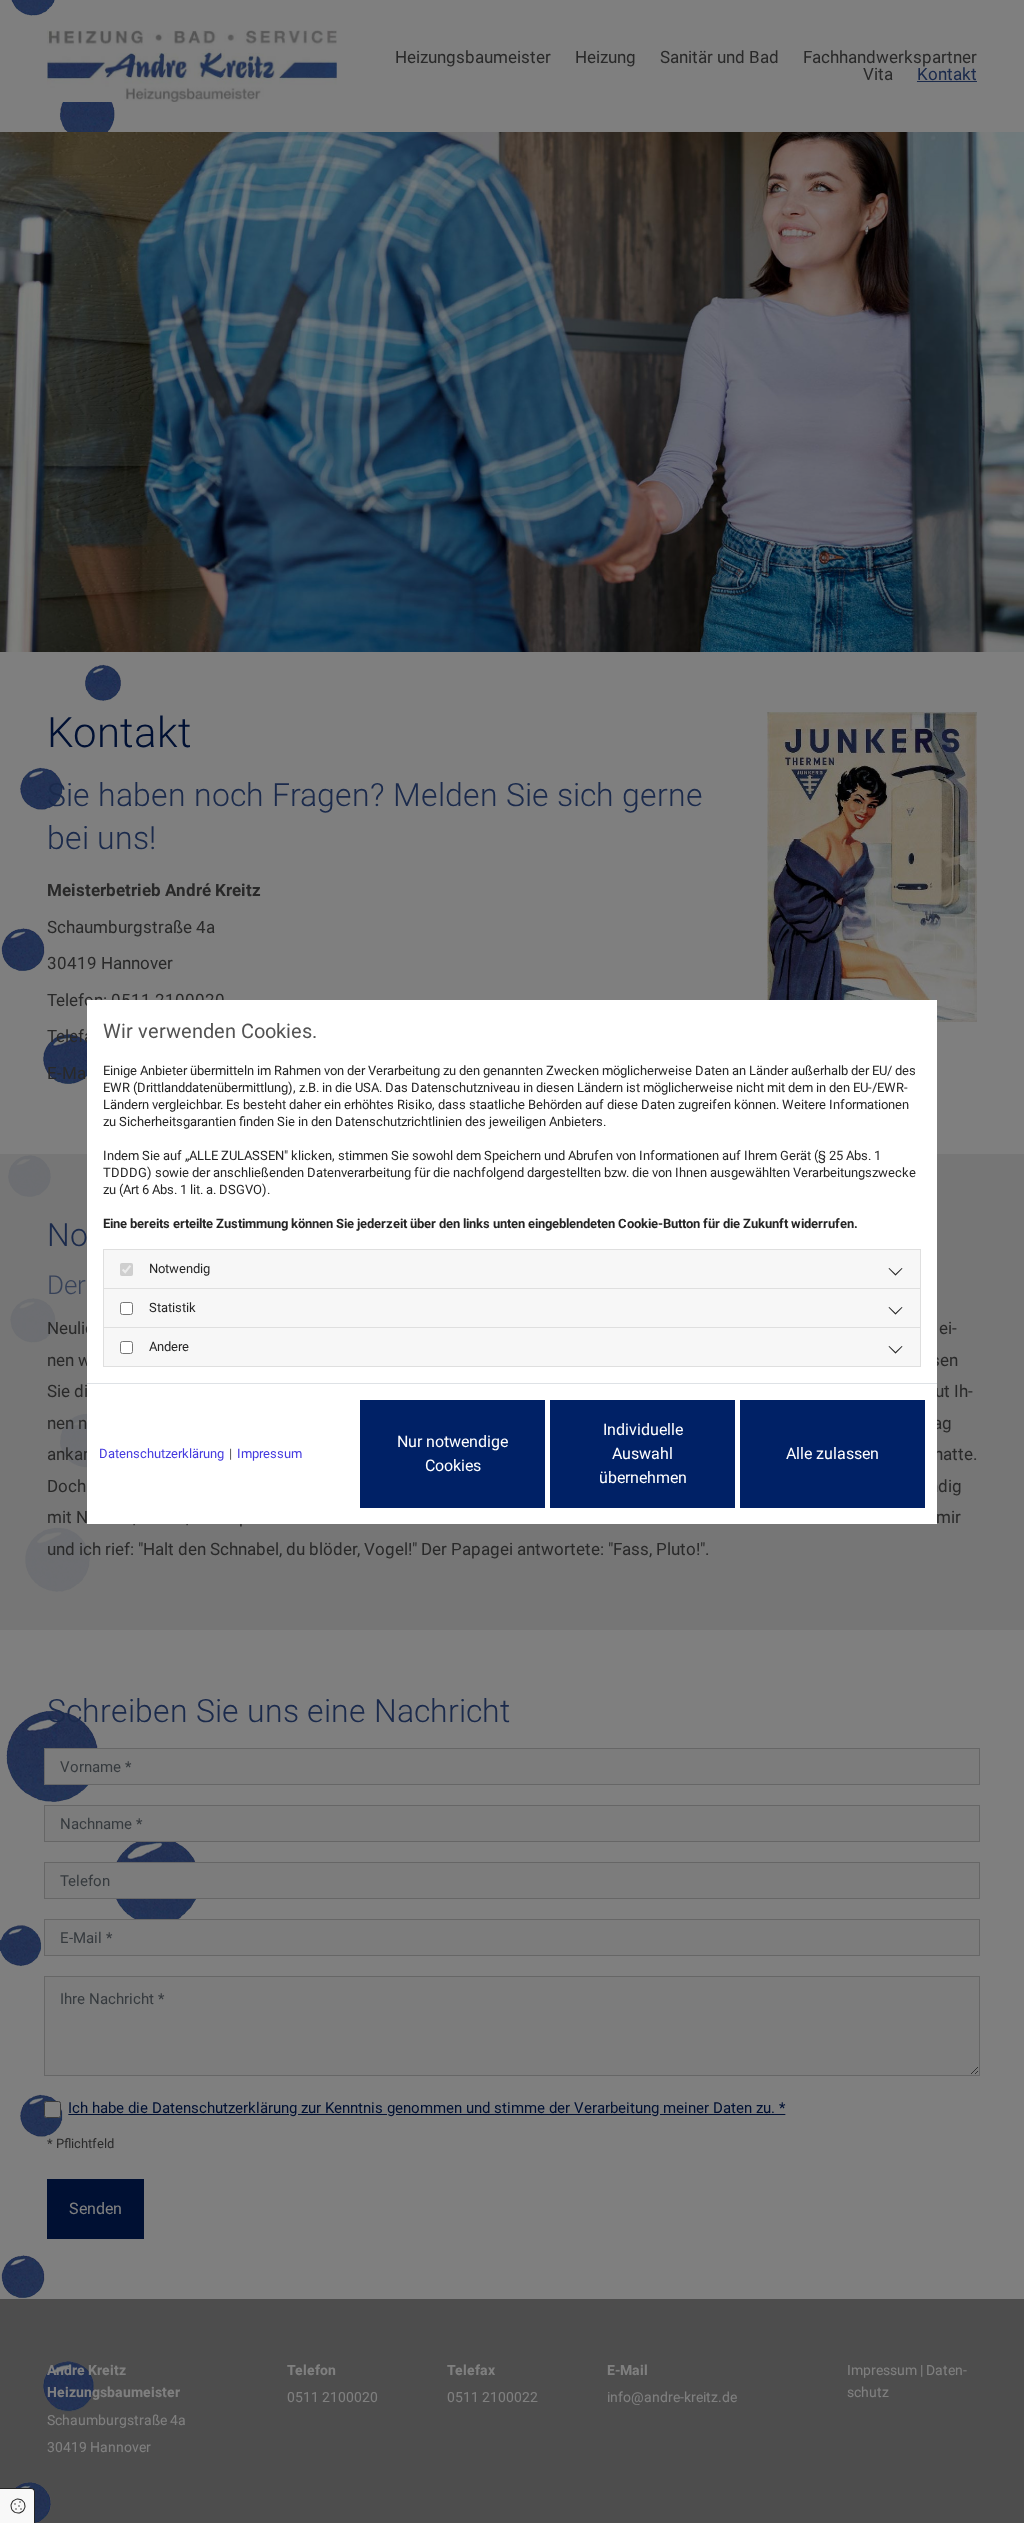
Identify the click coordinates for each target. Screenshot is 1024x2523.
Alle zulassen (832, 1453)
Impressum (269, 1453)
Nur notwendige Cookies (452, 1453)
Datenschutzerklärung (161, 1453)
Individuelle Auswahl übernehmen (643, 1453)
